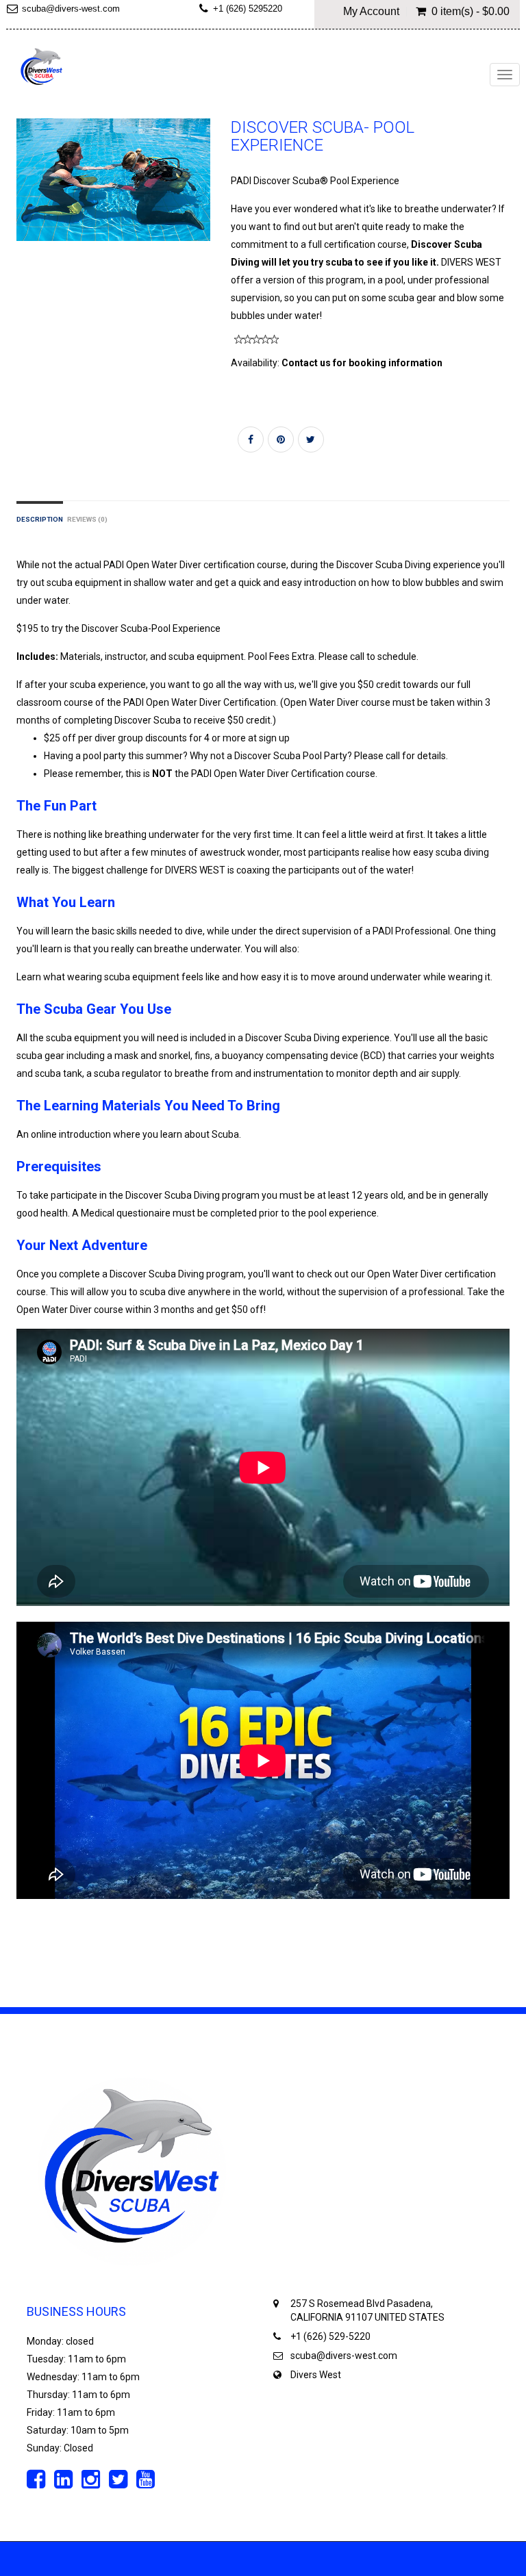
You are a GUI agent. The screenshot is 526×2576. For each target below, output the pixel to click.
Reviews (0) (87, 519)
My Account (371, 12)
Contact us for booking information (362, 363)
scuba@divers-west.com (344, 2356)
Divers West (316, 2375)
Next (204, 193)
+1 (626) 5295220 (248, 9)
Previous (27, 193)
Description (40, 519)
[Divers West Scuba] (42, 68)
